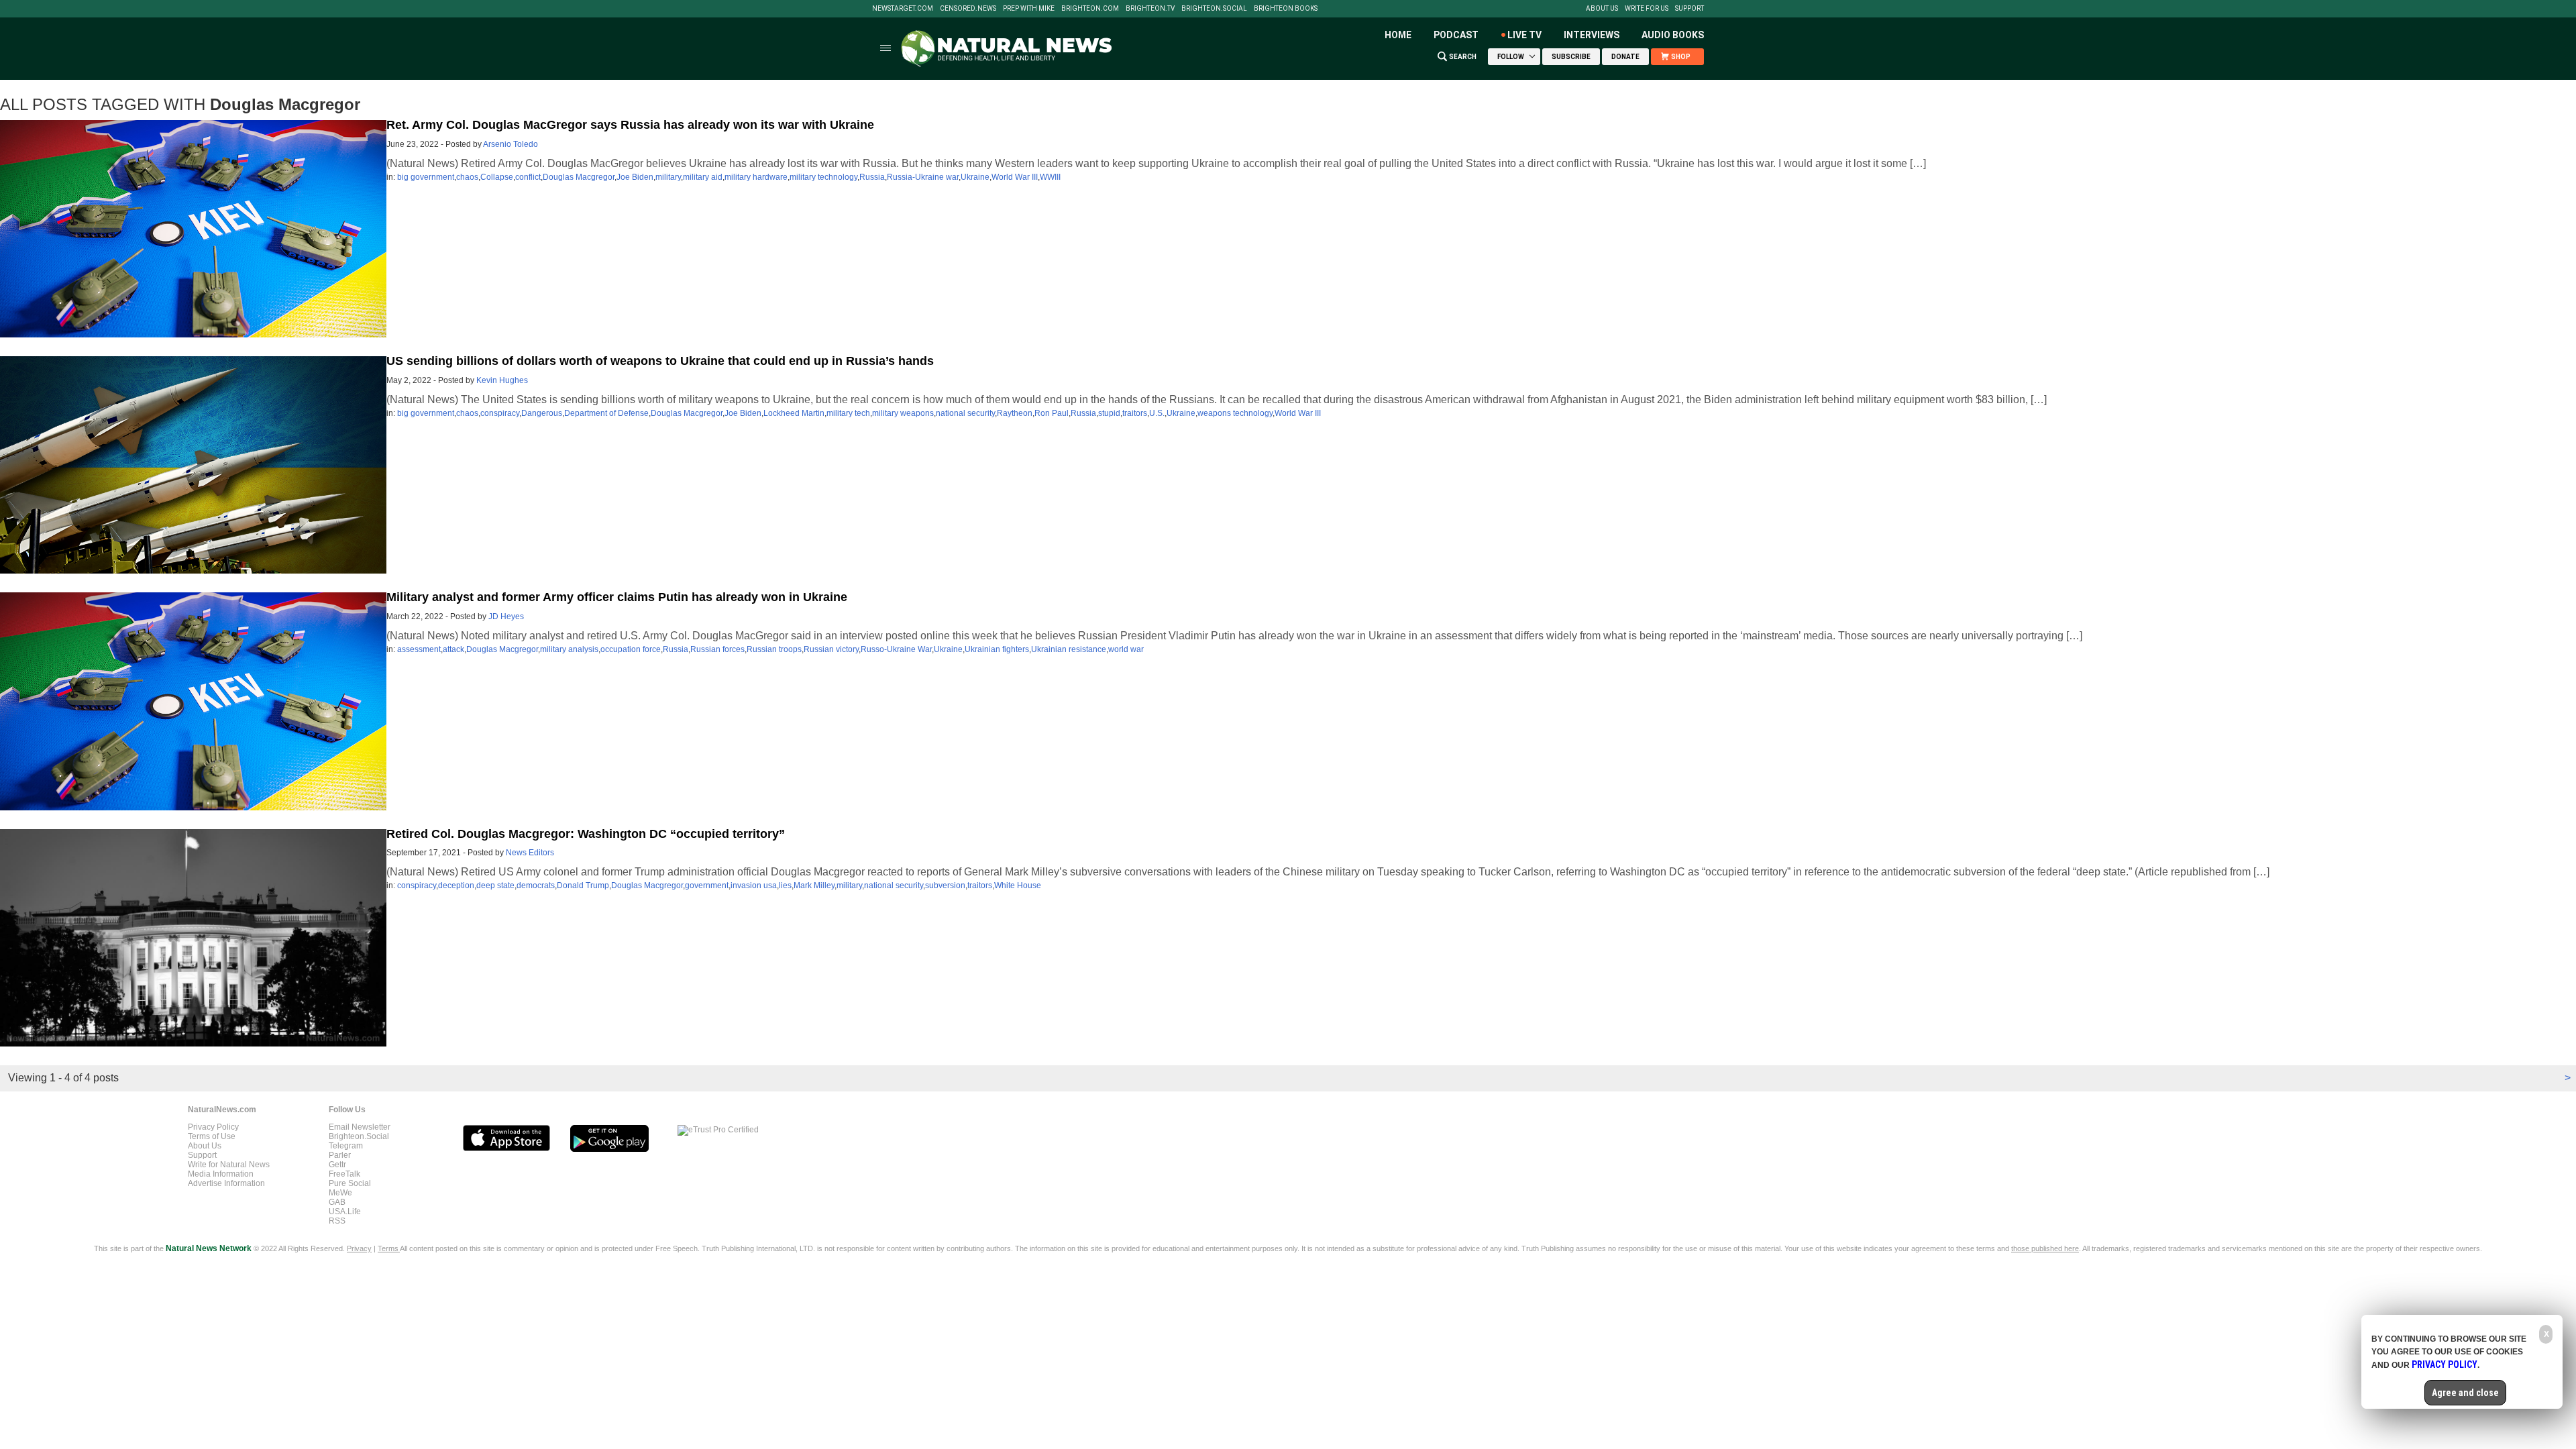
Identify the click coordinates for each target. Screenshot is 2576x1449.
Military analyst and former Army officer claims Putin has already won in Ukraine (617, 597)
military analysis (569, 649)
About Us (1602, 9)
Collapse (497, 177)
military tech (848, 413)
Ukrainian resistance (1069, 649)
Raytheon (1015, 413)
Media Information (221, 1174)
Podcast (1456, 35)
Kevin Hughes (502, 380)
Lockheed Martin (794, 413)
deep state (495, 885)
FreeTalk (344, 1174)
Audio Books (1673, 35)
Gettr (337, 1165)
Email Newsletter (360, 1127)
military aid (703, 177)
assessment (419, 649)
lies (785, 885)
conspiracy (500, 413)
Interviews (1592, 35)
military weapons (903, 413)
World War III (1015, 177)
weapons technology (1235, 413)
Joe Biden (635, 177)
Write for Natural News (229, 1165)
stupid (1109, 413)
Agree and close (2465, 1393)
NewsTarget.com (903, 9)
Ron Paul (1052, 413)
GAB (337, 1202)
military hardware (756, 177)
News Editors (530, 853)
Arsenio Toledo (511, 144)
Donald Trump (583, 885)
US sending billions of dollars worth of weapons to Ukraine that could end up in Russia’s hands (660, 361)
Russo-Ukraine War (896, 649)
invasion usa (754, 885)
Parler (340, 1155)
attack (453, 649)
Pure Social (350, 1183)
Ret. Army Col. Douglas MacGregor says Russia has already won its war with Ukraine (630, 125)
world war (1126, 649)
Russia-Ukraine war (923, 177)
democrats (536, 885)
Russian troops (774, 649)
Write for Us (1647, 9)
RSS (337, 1221)
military (668, 177)
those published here (2045, 1248)
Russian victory (831, 649)
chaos (467, 177)
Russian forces (717, 649)
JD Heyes (506, 616)
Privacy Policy (213, 1127)
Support (1689, 9)
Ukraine (975, 177)
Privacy (359, 1248)
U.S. (1157, 413)
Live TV (1524, 35)
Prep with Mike (1029, 9)
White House (1018, 885)
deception (456, 885)
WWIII (1050, 177)
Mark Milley (814, 885)
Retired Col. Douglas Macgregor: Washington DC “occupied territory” (586, 834)
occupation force (631, 649)
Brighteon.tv (1150, 9)
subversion (945, 885)
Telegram (346, 1146)
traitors (1135, 413)
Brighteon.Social (1214, 9)
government (707, 885)
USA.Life (345, 1212)
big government (426, 177)
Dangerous (542, 413)
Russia (872, 177)
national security (965, 413)
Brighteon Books (1286, 9)
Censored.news (968, 9)
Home (1398, 35)
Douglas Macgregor (579, 177)
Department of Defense (606, 413)
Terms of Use (212, 1136)
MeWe (340, 1193)
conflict (528, 177)
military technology (823, 177)
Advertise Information (226, 1183)
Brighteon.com (1090, 9)
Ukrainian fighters (997, 649)
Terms (389, 1248)
